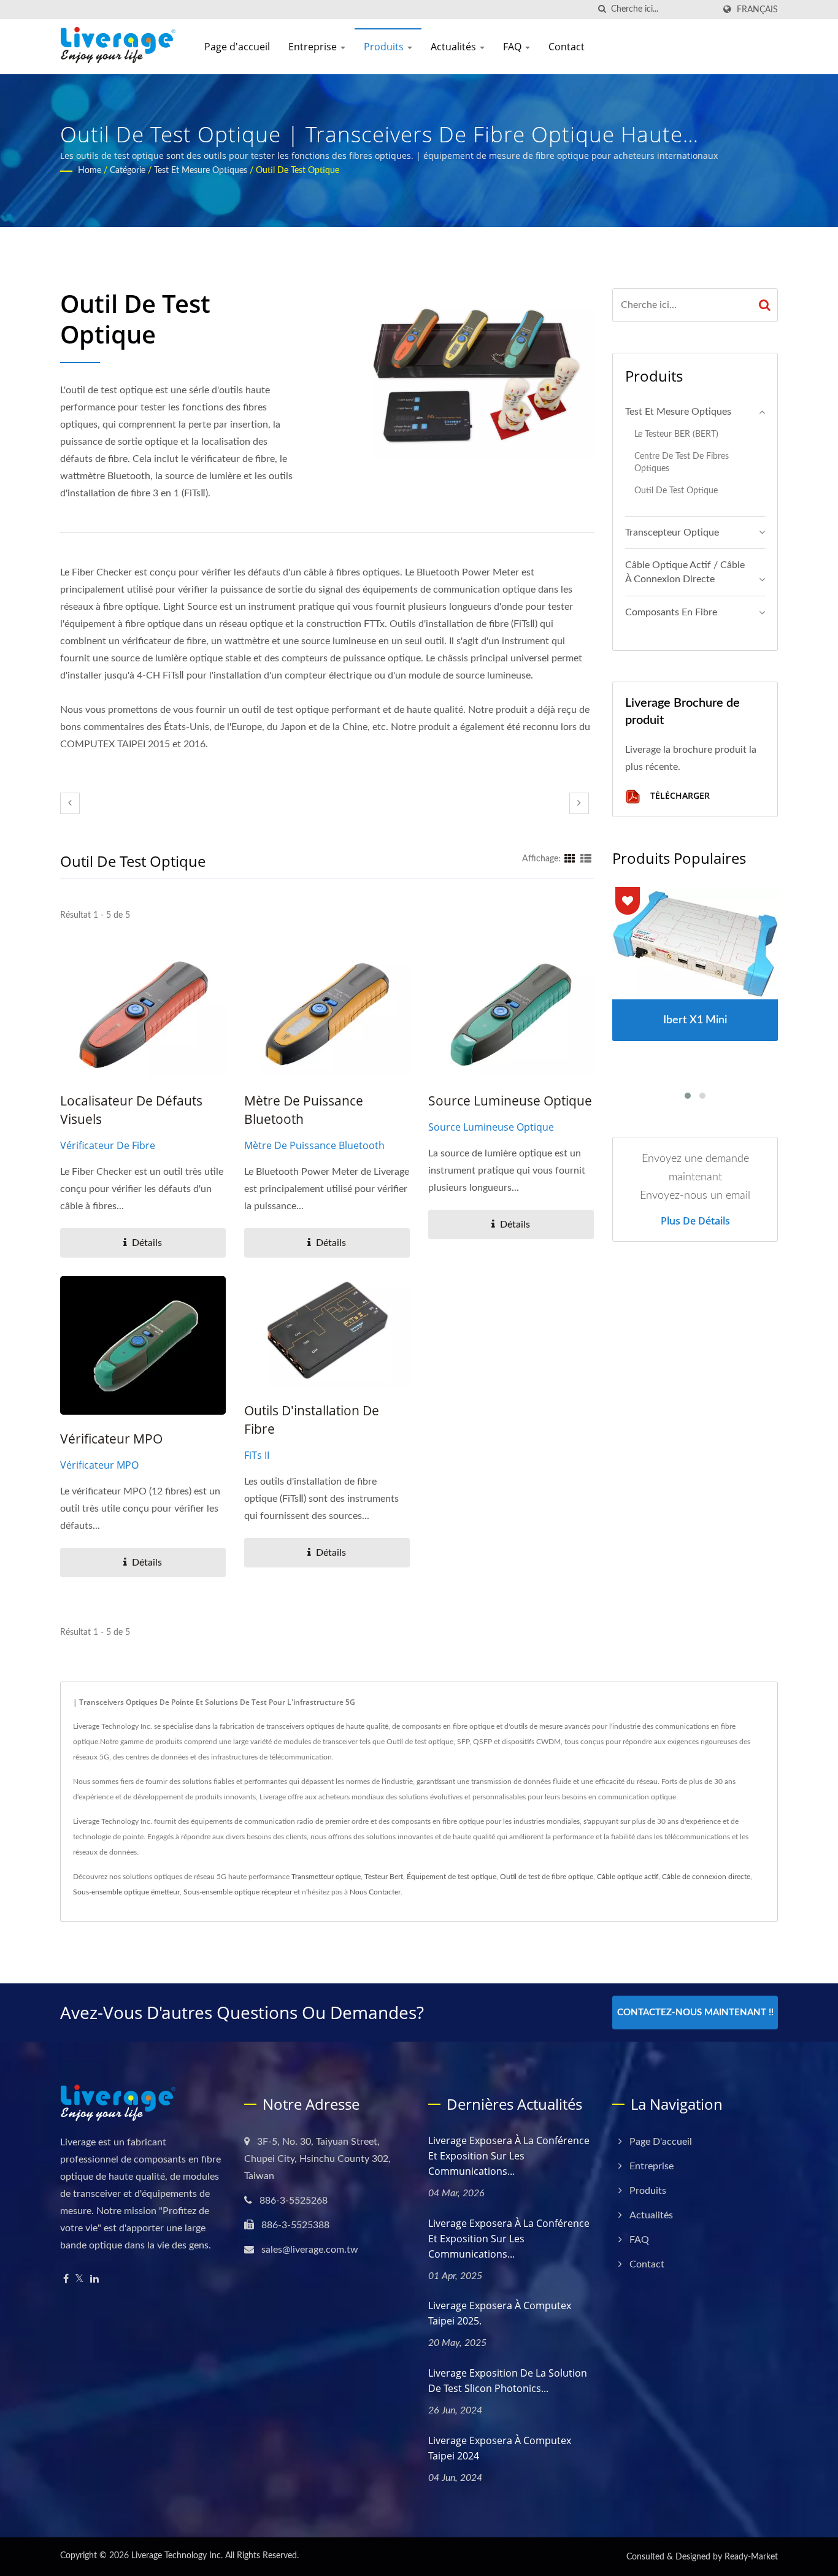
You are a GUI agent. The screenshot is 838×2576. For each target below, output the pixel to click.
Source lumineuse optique (510, 1101)
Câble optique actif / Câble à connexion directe (685, 572)
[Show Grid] (570, 859)
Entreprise (314, 47)
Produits (385, 47)
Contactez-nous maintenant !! (695, 2013)
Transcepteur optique (672, 533)
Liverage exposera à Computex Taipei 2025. (500, 2313)
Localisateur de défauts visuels (131, 1110)
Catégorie (128, 171)
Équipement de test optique (452, 1877)
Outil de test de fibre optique (547, 1877)
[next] (579, 803)
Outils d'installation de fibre (312, 1420)
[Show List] (586, 859)
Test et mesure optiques (201, 171)
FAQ (513, 47)
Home (90, 171)
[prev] (70, 803)
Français (757, 10)
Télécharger (679, 795)
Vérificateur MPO (111, 1439)
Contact (567, 47)
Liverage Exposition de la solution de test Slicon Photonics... (508, 2381)
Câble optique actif (628, 1877)
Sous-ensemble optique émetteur (126, 1892)
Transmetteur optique (326, 1877)
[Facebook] (66, 2279)
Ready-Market (751, 2557)
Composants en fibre (671, 612)
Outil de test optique (298, 171)
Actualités (455, 47)
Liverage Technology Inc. (177, 2556)
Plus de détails (695, 1221)
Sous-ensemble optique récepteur (238, 1892)
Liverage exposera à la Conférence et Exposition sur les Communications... (509, 2156)
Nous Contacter (375, 1892)
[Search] (765, 305)
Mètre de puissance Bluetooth (304, 1110)
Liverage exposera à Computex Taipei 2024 (500, 2448)
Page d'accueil (237, 47)
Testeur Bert (384, 1877)
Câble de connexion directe (706, 1877)
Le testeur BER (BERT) (676, 434)
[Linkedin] (94, 2279)
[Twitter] (79, 2279)
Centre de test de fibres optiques (682, 463)
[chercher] (602, 10)
